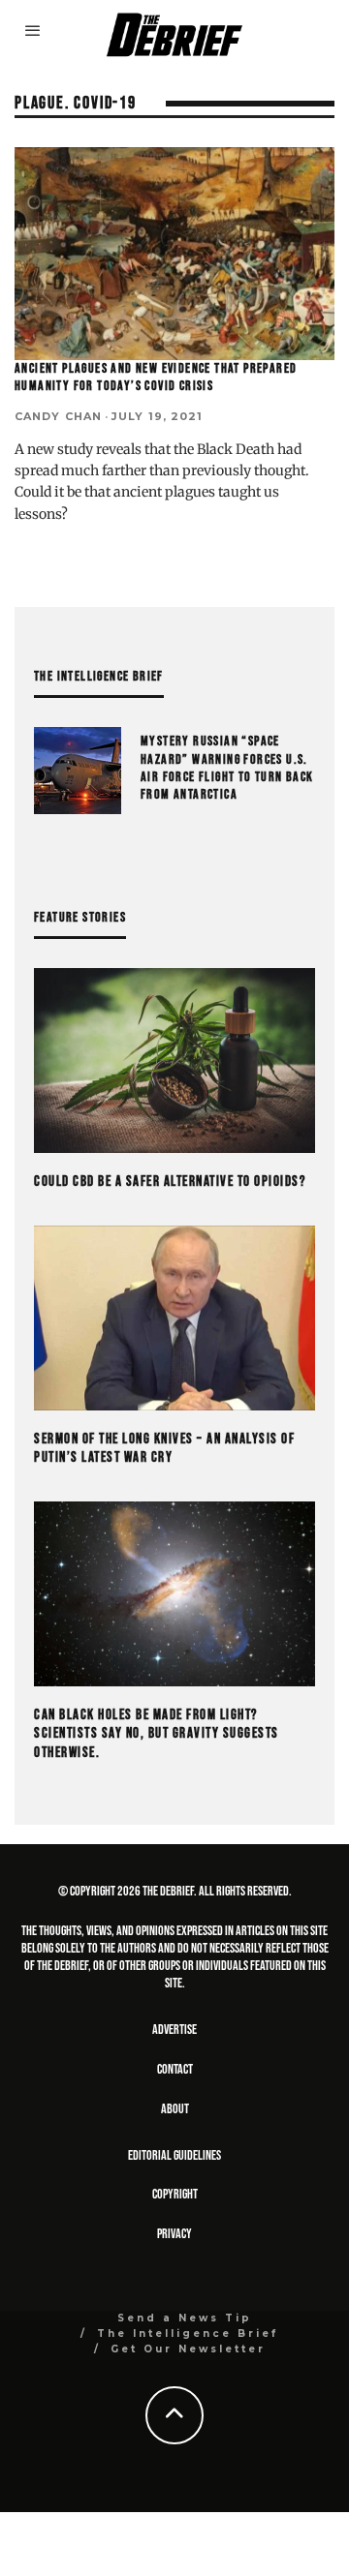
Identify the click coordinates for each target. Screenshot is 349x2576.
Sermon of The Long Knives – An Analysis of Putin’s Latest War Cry (164, 1449)
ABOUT (175, 2109)
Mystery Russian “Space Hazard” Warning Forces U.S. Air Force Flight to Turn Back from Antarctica (227, 768)
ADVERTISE (174, 2030)
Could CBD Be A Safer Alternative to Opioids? (170, 1182)
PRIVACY (174, 2234)
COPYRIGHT (175, 2194)
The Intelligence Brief (188, 2334)
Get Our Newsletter (188, 2349)
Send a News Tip (185, 2318)
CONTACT (175, 2069)
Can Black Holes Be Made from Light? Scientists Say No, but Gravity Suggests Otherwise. (157, 1734)
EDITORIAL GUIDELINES (174, 2155)
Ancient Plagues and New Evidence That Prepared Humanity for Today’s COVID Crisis (156, 377)
